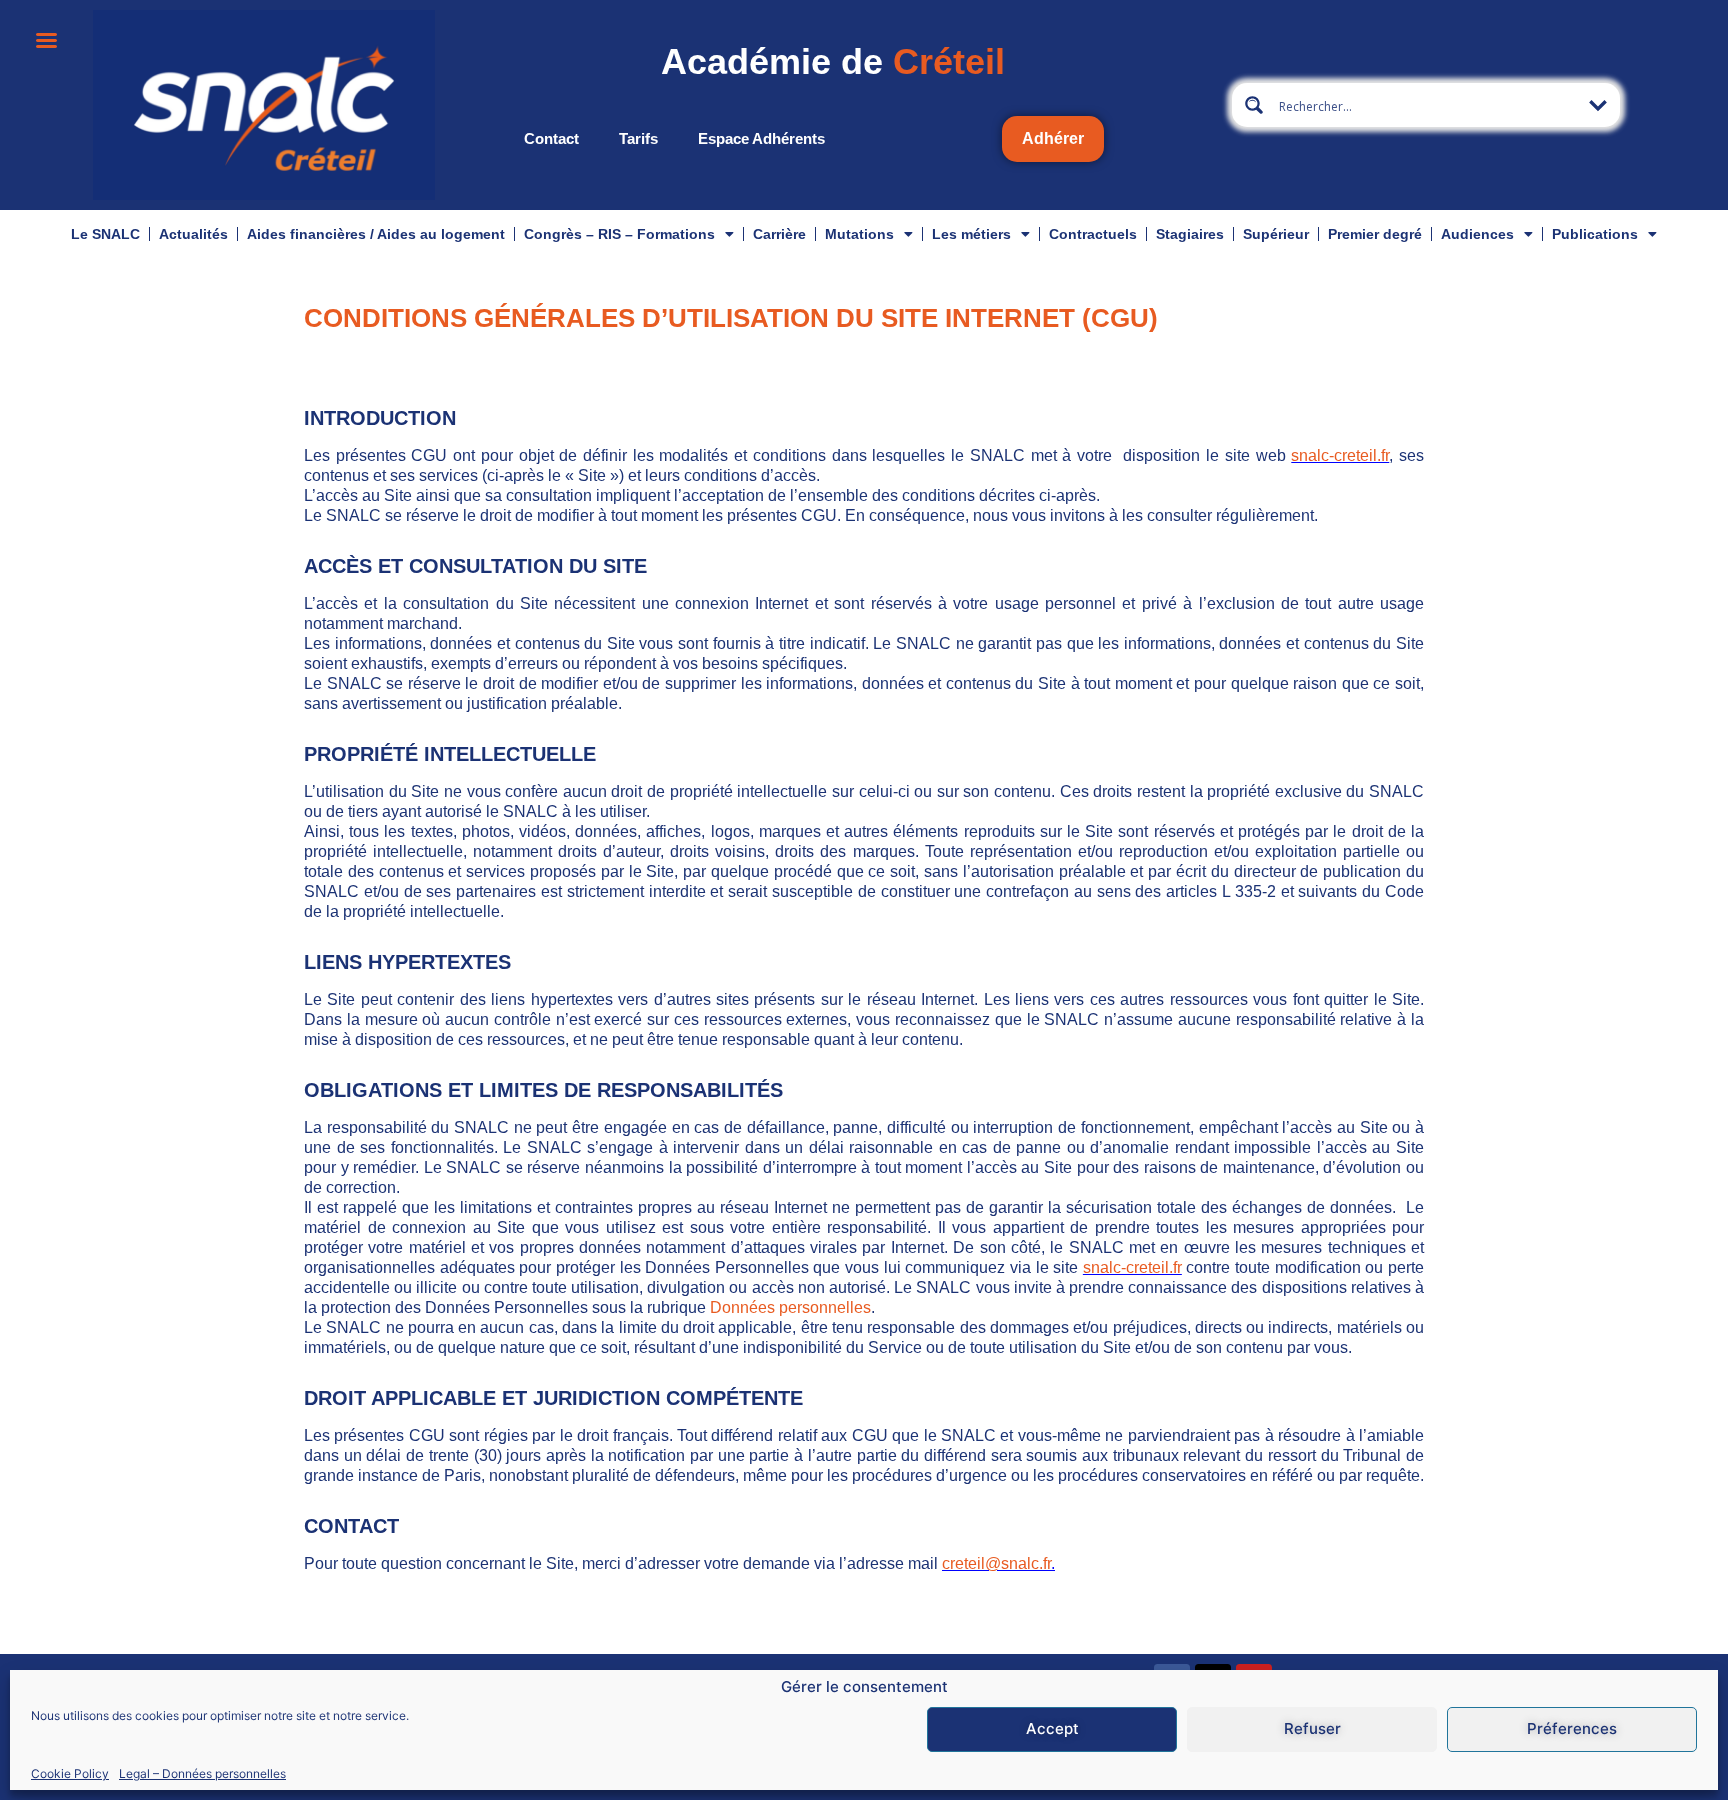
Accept (1052, 1729)
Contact (551, 138)
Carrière (779, 234)
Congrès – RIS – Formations (619, 234)
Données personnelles (790, 1307)
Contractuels (1093, 234)
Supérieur (1276, 234)
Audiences (1477, 234)
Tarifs (638, 138)
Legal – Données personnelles (202, 1773)
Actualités (193, 234)
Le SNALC (105, 234)
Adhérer (1053, 138)
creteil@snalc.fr (996, 1563)
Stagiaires (1190, 234)
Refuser (1312, 1729)
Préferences (1572, 1729)
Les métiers (971, 234)
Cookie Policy (70, 1773)
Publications (1595, 234)
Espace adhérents (761, 138)
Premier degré (1375, 234)
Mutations (859, 234)
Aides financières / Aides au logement (376, 234)
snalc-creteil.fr (1340, 455)
